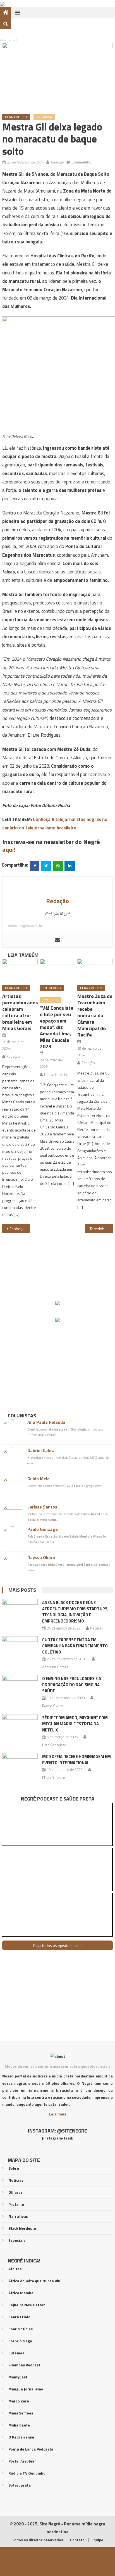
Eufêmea (16, 2353)
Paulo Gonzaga (43, 1529)
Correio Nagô (20, 2341)
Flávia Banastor (54, 1778)
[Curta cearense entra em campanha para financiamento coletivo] (20, 1649)
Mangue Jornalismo (26, 2389)
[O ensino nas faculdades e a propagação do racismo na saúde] (20, 1688)
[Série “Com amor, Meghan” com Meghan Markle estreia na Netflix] (20, 1727)
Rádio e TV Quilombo (27, 2473)
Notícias (16, 2180)
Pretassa (44, 117)
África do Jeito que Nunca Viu (34, 2281)
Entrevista (52, 988)
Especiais (17, 2240)
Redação (57, 162)
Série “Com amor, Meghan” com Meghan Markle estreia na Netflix (75, 1724)
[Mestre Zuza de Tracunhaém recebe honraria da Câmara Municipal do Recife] (95, 970)
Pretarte (16, 2204)
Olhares (15, 2192)
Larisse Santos (42, 1507)
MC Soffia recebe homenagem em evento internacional (76, 1760)
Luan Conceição (54, 1745)
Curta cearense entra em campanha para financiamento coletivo (75, 1646)
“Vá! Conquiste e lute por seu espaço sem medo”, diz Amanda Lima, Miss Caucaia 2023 (57, 1027)
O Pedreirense (21, 2437)
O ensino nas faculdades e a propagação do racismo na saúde (72, 1685)
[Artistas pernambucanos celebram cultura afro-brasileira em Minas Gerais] (20, 970)
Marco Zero (19, 2401)
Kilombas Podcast (24, 2365)
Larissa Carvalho (56, 1074)
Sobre (14, 2168)
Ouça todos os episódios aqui (58, 1945)
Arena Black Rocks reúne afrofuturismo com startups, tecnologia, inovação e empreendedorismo (75, 1612)
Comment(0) (81, 162)
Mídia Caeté (19, 2425)
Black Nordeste (22, 2228)
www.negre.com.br (25, 925)
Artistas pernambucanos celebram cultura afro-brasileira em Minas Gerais (20, 1012)
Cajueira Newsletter (27, 2305)
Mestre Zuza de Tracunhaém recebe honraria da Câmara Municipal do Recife (95, 1015)
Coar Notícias (21, 2329)
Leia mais (58, 2114)
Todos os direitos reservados (38, 2540)
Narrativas (18, 2216)
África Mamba (21, 2293)
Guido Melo (39, 1479)
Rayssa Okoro (41, 1557)
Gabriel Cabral (41, 1450)
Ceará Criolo (19, 2317)
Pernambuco (16, 117)
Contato (77, 2540)
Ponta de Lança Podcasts (31, 2449)
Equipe (97, 2540)
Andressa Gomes (55, 1667)
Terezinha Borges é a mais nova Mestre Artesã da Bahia (101, 1229)
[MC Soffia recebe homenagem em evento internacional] (20, 1766)
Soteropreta (20, 2485)
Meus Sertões (21, 2413)
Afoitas (15, 2269)
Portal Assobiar (22, 2461)
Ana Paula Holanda (46, 1422)
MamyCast (18, 2377)
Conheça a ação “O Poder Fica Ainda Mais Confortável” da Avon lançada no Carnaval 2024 (20, 1229)
